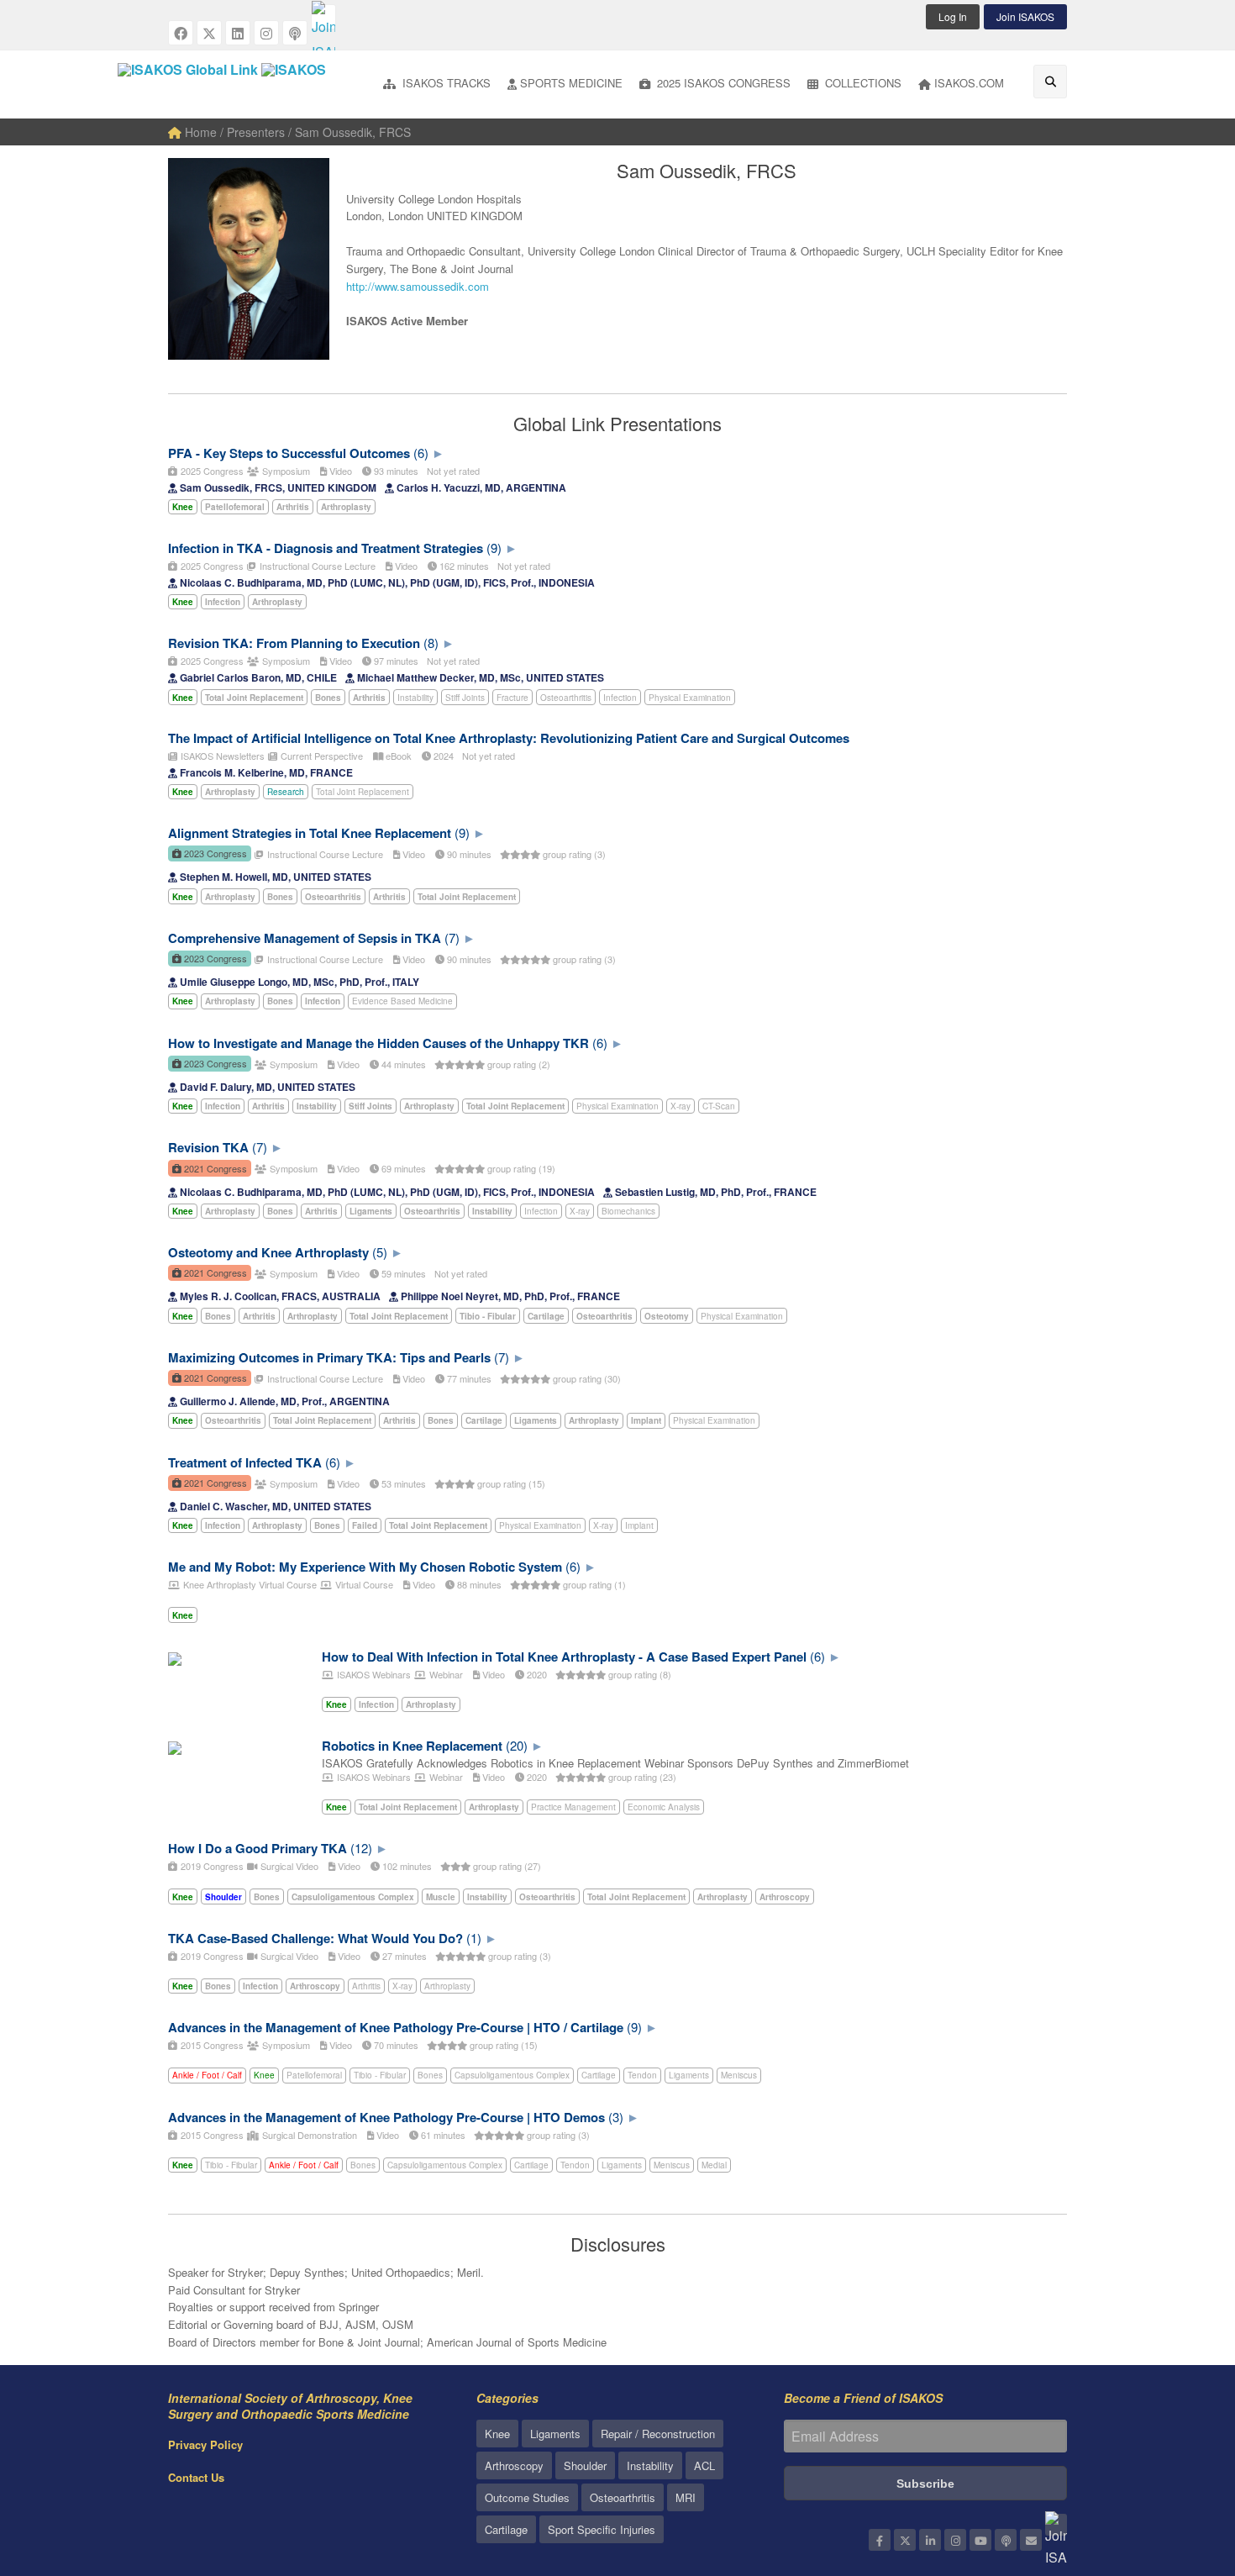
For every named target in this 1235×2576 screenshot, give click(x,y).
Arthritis (366, 1986)
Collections (862, 83)
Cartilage (599, 2075)
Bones (430, 2075)
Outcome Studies (527, 2497)
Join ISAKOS (1025, 16)
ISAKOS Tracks (445, 83)
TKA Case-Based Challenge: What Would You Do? (315, 1938)
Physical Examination (690, 698)
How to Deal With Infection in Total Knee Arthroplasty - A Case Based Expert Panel (564, 1657)
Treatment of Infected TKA (245, 1462)
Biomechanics (628, 1211)
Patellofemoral (314, 2075)
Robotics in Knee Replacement (412, 1746)
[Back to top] (1180, 2471)
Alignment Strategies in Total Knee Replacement (310, 833)
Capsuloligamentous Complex (512, 2075)
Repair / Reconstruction (658, 2434)
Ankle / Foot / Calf (207, 2075)
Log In (953, 16)
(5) (380, 1252)
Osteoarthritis (566, 698)
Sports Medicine (571, 83)
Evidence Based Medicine (402, 1001)
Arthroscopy (514, 2465)
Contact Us (196, 2477)
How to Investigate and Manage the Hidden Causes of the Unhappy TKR (378, 1043)
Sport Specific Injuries (602, 2529)
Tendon (642, 2075)
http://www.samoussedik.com (418, 286)
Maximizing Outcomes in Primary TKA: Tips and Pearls (329, 1357)
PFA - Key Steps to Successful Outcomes (289, 453)
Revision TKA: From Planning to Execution (294, 643)
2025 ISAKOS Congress (722, 83)
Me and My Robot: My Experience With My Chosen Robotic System (365, 1567)
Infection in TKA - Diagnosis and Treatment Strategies (326, 548)
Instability (415, 698)
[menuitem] (437, 84)
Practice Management (573, 1807)
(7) (452, 938)
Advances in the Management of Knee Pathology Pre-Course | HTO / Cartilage (396, 2027)
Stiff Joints (465, 698)
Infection (620, 698)
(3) (616, 2117)
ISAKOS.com (969, 83)
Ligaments (689, 2075)
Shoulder (585, 2465)
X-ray (681, 1106)
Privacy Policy (205, 2444)
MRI (686, 2497)
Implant (639, 1525)
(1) (474, 1938)
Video (339, 471)
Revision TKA (208, 1147)
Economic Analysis (664, 1807)
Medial (714, 2165)
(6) (421, 453)
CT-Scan (719, 1106)
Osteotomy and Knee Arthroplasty (268, 1252)
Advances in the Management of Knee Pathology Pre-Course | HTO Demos (386, 2117)
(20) (517, 1745)
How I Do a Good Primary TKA (258, 1848)
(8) (431, 643)
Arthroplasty (447, 1986)
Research (286, 792)
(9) (494, 548)
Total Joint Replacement (363, 792)
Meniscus (739, 2075)
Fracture (512, 698)
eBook (397, 756)
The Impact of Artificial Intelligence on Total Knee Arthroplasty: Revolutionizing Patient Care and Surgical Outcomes (509, 738)
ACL (704, 2465)
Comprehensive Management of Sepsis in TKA (305, 938)
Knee (264, 2075)
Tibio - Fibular (380, 2075)
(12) (361, 1848)
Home (199, 132)
